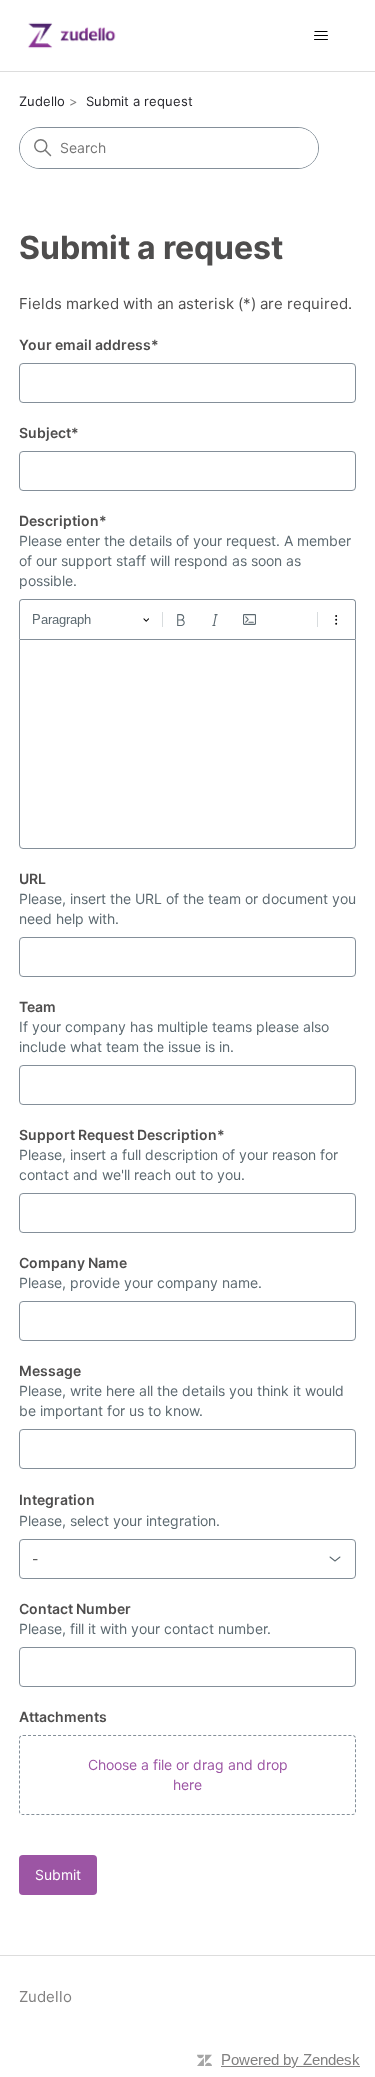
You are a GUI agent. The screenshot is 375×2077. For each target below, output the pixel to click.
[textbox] (188, 744)
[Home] (71, 35)
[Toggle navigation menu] (320, 36)
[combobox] (188, 1559)
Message (50, 1370)
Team (37, 1006)
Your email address (89, 344)
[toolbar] (188, 619)
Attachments (63, 1716)
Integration (57, 1499)
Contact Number (75, 1608)
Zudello (42, 101)
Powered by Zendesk (290, 2059)
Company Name (73, 1262)
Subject (49, 432)
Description (63, 520)
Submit (58, 1874)
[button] (188, 1775)
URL (32, 878)
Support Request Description (122, 1134)
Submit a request (139, 101)
